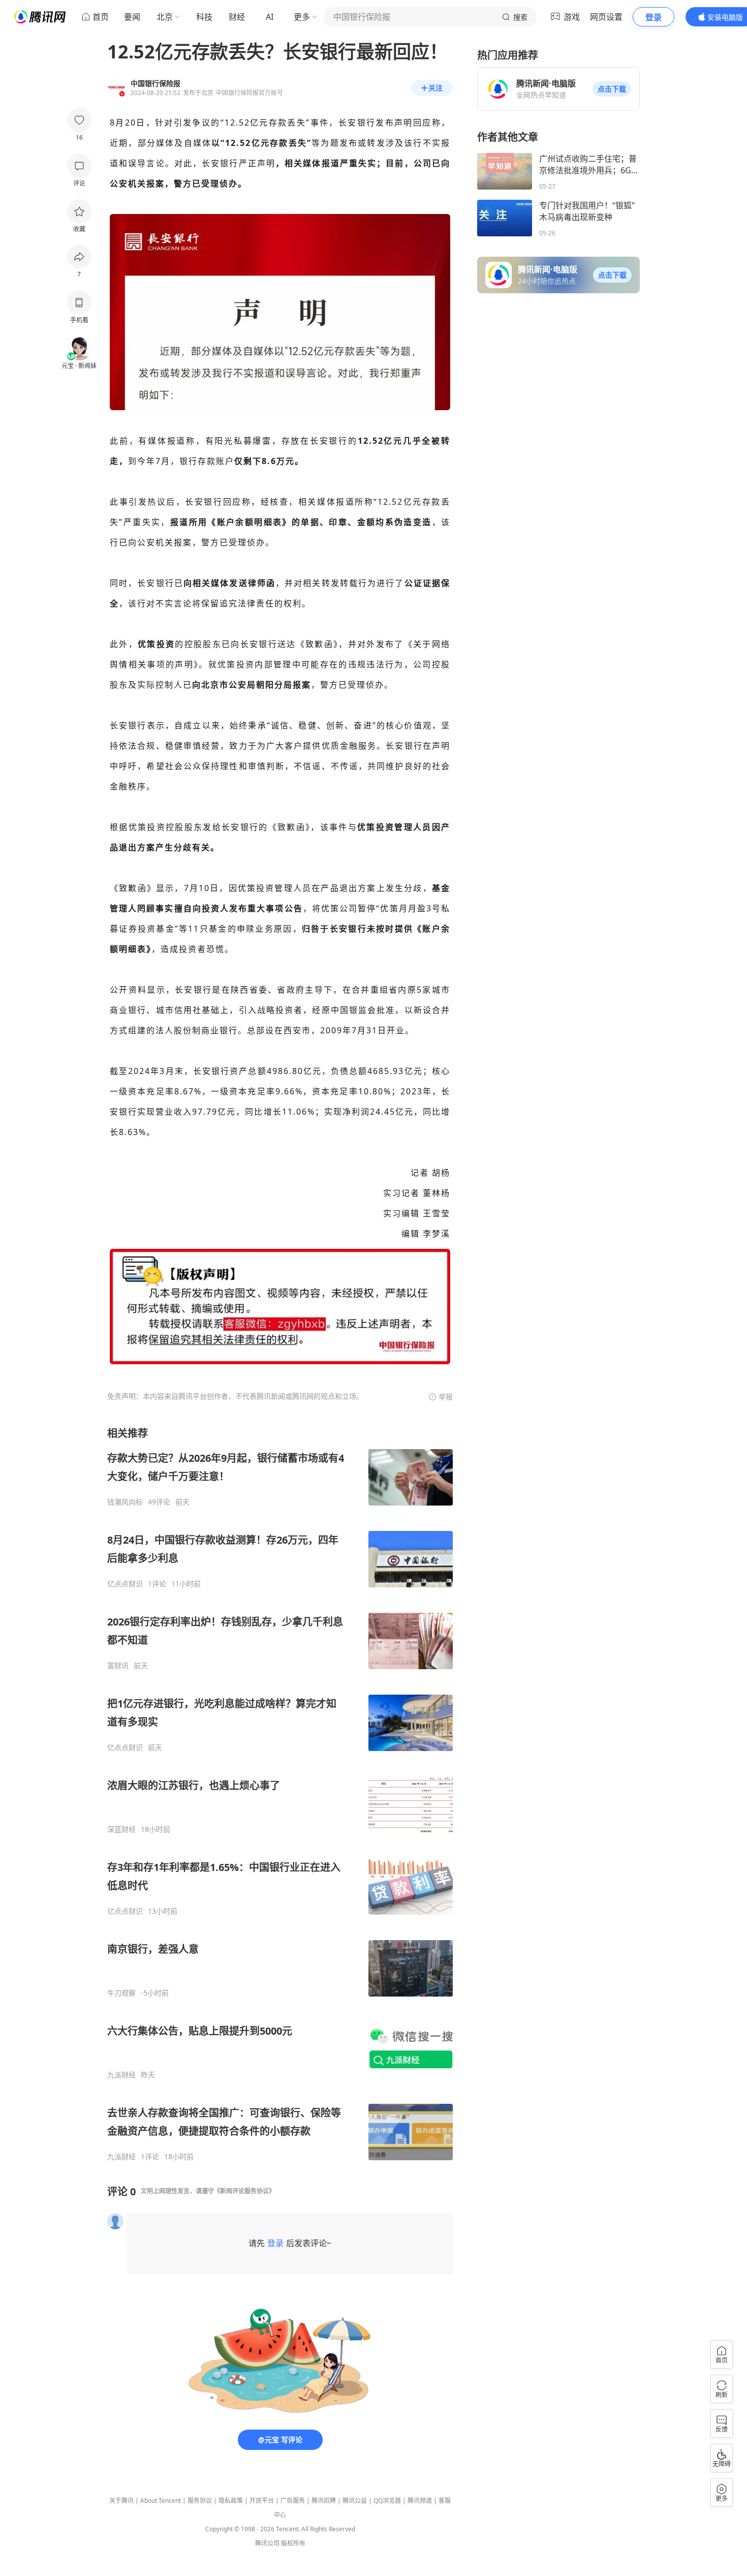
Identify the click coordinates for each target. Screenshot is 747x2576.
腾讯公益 (355, 2501)
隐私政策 (231, 2501)
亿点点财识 (125, 1584)
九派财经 (121, 2075)
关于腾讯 (121, 2501)
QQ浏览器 (387, 2501)
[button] (612, 89)
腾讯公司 (267, 2543)
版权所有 (293, 2543)
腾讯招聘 (324, 2501)
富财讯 (118, 1666)
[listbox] (280, 1794)
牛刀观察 (121, 1993)
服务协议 (200, 2501)
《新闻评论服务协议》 (244, 2191)
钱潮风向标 (125, 1502)
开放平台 (262, 2501)
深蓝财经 (121, 1829)
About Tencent (161, 2501)
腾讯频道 (420, 2501)
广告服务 (293, 2501)
